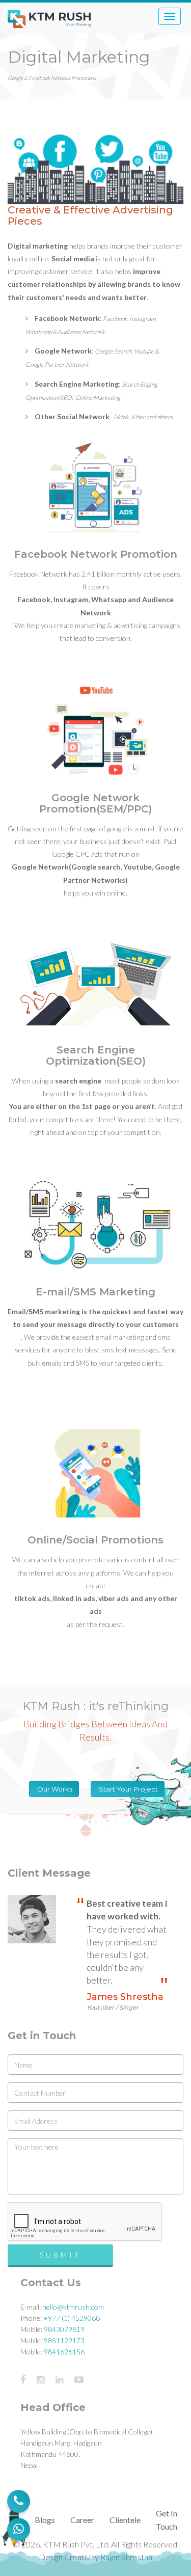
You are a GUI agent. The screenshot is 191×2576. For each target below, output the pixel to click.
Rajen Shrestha (126, 2557)
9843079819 (64, 2329)
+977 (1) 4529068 (72, 2318)
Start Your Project (128, 1789)
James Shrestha (125, 2001)
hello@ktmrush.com (73, 2307)
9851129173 (64, 2340)
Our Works (54, 1789)
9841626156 (64, 2352)
